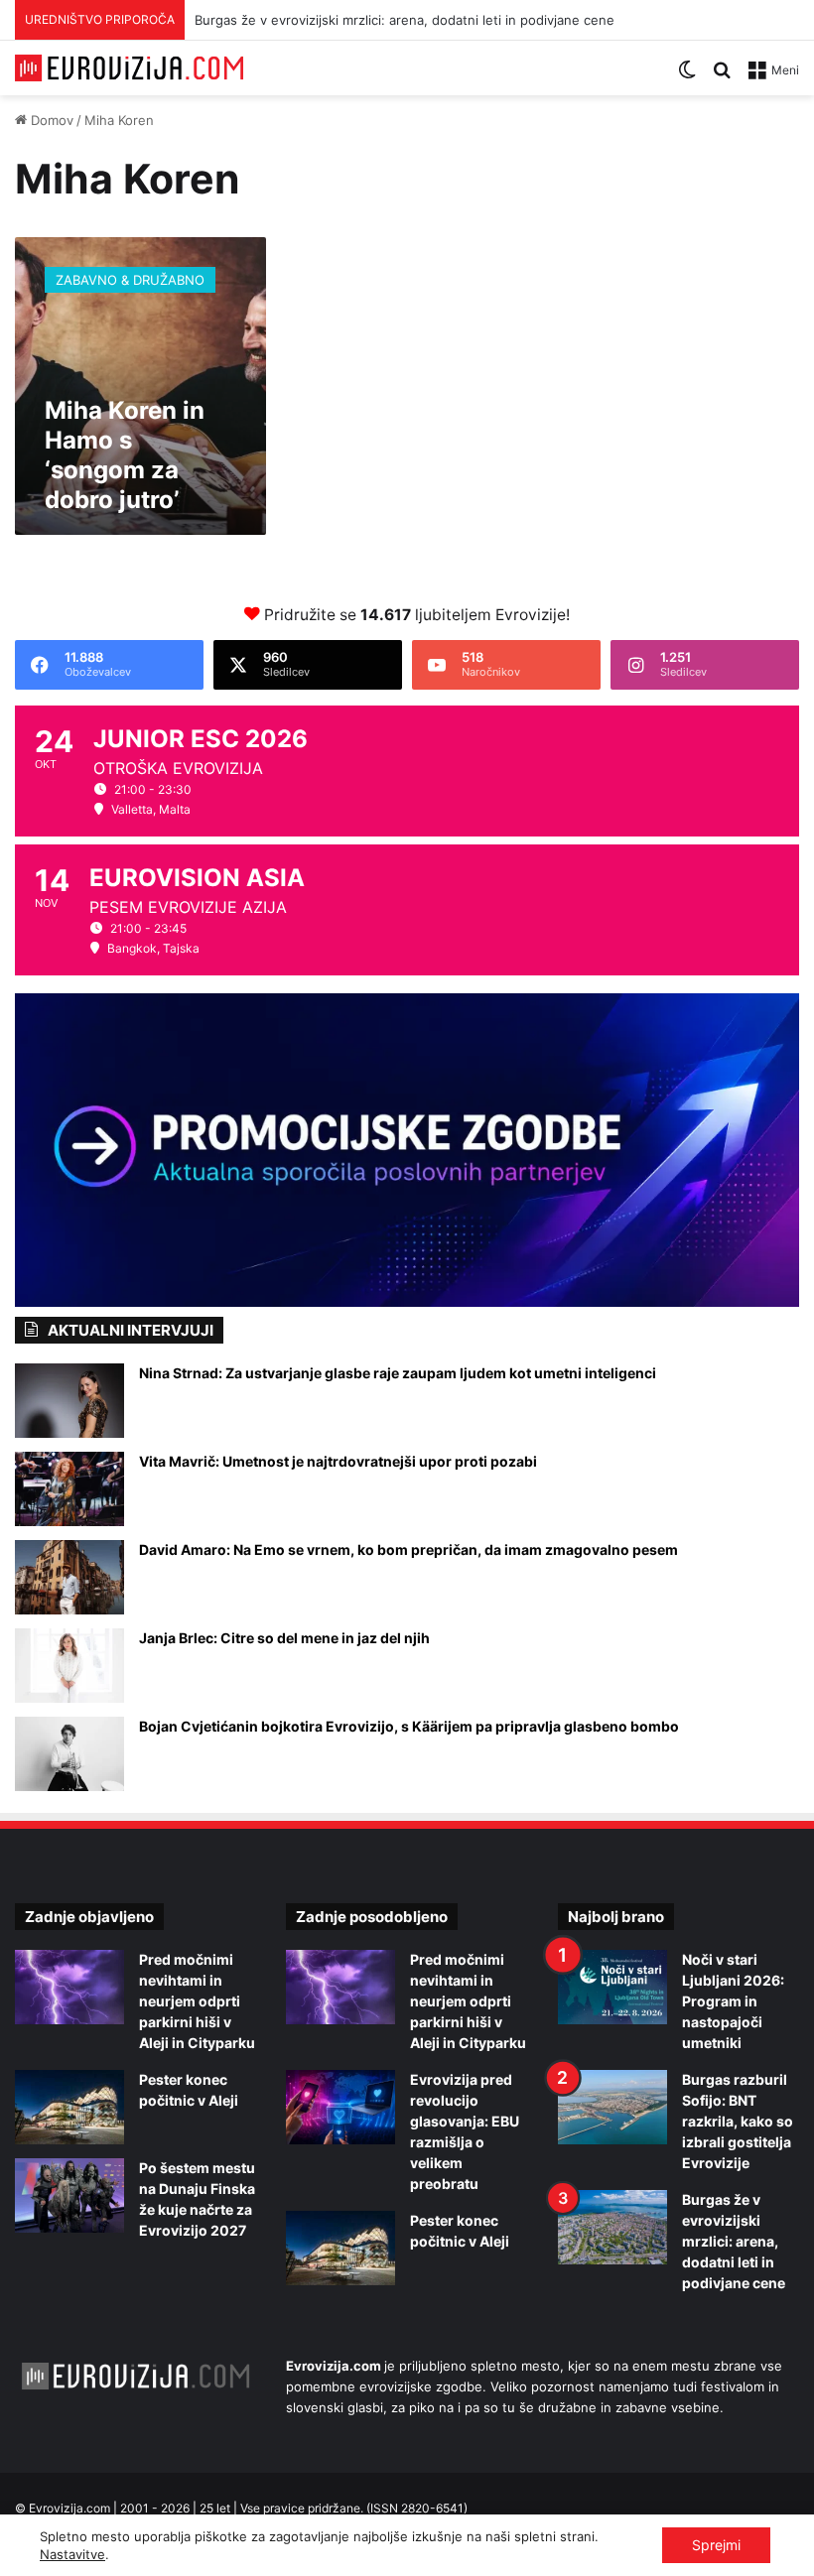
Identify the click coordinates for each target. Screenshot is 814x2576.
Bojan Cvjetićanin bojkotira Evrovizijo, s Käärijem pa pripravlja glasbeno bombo (409, 1726)
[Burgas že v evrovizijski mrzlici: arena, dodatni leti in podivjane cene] (612, 2227)
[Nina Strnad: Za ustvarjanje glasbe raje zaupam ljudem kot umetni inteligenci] (69, 1401)
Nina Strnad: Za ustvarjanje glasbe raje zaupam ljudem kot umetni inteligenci (398, 1373)
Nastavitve (72, 2554)
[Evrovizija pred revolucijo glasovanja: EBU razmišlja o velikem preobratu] (340, 2107)
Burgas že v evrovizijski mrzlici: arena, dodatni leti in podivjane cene (405, 20)
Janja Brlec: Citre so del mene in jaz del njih (284, 1638)
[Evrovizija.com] (129, 68)
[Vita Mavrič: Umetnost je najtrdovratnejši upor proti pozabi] (69, 1489)
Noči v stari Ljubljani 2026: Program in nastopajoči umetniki (733, 2001)
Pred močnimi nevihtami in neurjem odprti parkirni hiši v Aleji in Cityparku (197, 2001)
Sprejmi (716, 2545)
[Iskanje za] (722, 77)
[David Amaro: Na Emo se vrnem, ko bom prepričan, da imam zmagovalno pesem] (69, 1577)
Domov (50, 120)
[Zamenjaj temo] (687, 77)
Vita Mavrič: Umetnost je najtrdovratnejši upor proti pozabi (338, 1461)
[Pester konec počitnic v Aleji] (69, 2107)
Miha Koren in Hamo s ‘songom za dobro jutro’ (125, 455)
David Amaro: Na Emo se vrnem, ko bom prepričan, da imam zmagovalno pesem (408, 1549)
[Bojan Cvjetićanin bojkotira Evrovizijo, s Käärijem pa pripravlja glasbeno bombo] (69, 1754)
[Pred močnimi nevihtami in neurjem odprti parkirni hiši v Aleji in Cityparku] (69, 1987)
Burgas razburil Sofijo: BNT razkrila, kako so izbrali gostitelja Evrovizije (738, 2121)
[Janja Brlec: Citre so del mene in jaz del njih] (69, 1666)
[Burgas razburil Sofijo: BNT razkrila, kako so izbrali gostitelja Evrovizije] (612, 2107)
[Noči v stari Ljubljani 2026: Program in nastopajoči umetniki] (612, 1987)
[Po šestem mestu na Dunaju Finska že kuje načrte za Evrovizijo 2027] (69, 2195)
